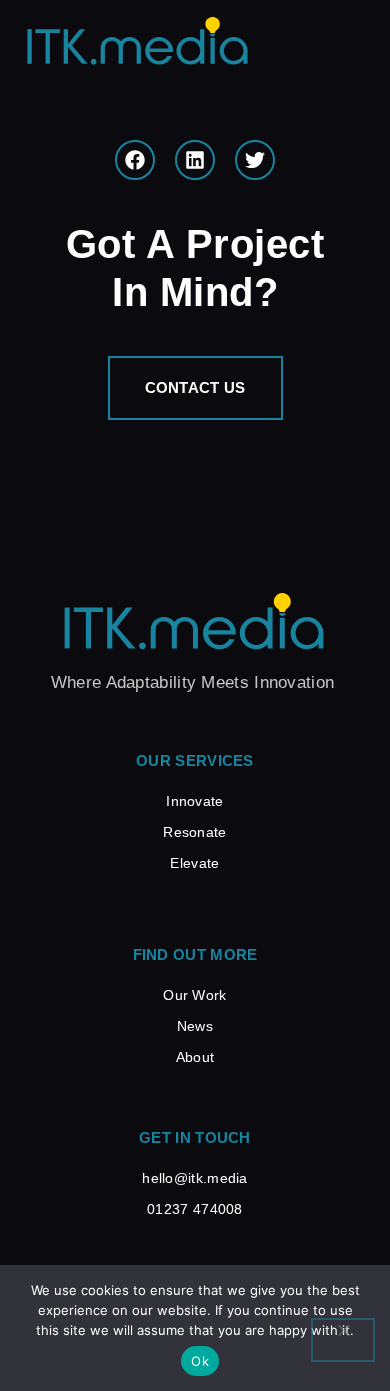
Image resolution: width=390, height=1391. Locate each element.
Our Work (194, 995)
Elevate (194, 863)
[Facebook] (135, 160)
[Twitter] (255, 160)
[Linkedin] (195, 160)
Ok (200, 1361)
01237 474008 (195, 1209)
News (195, 1026)
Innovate (194, 801)
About (195, 1057)
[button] (348, 52)
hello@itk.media (195, 1178)
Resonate (194, 832)
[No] (343, 1340)
